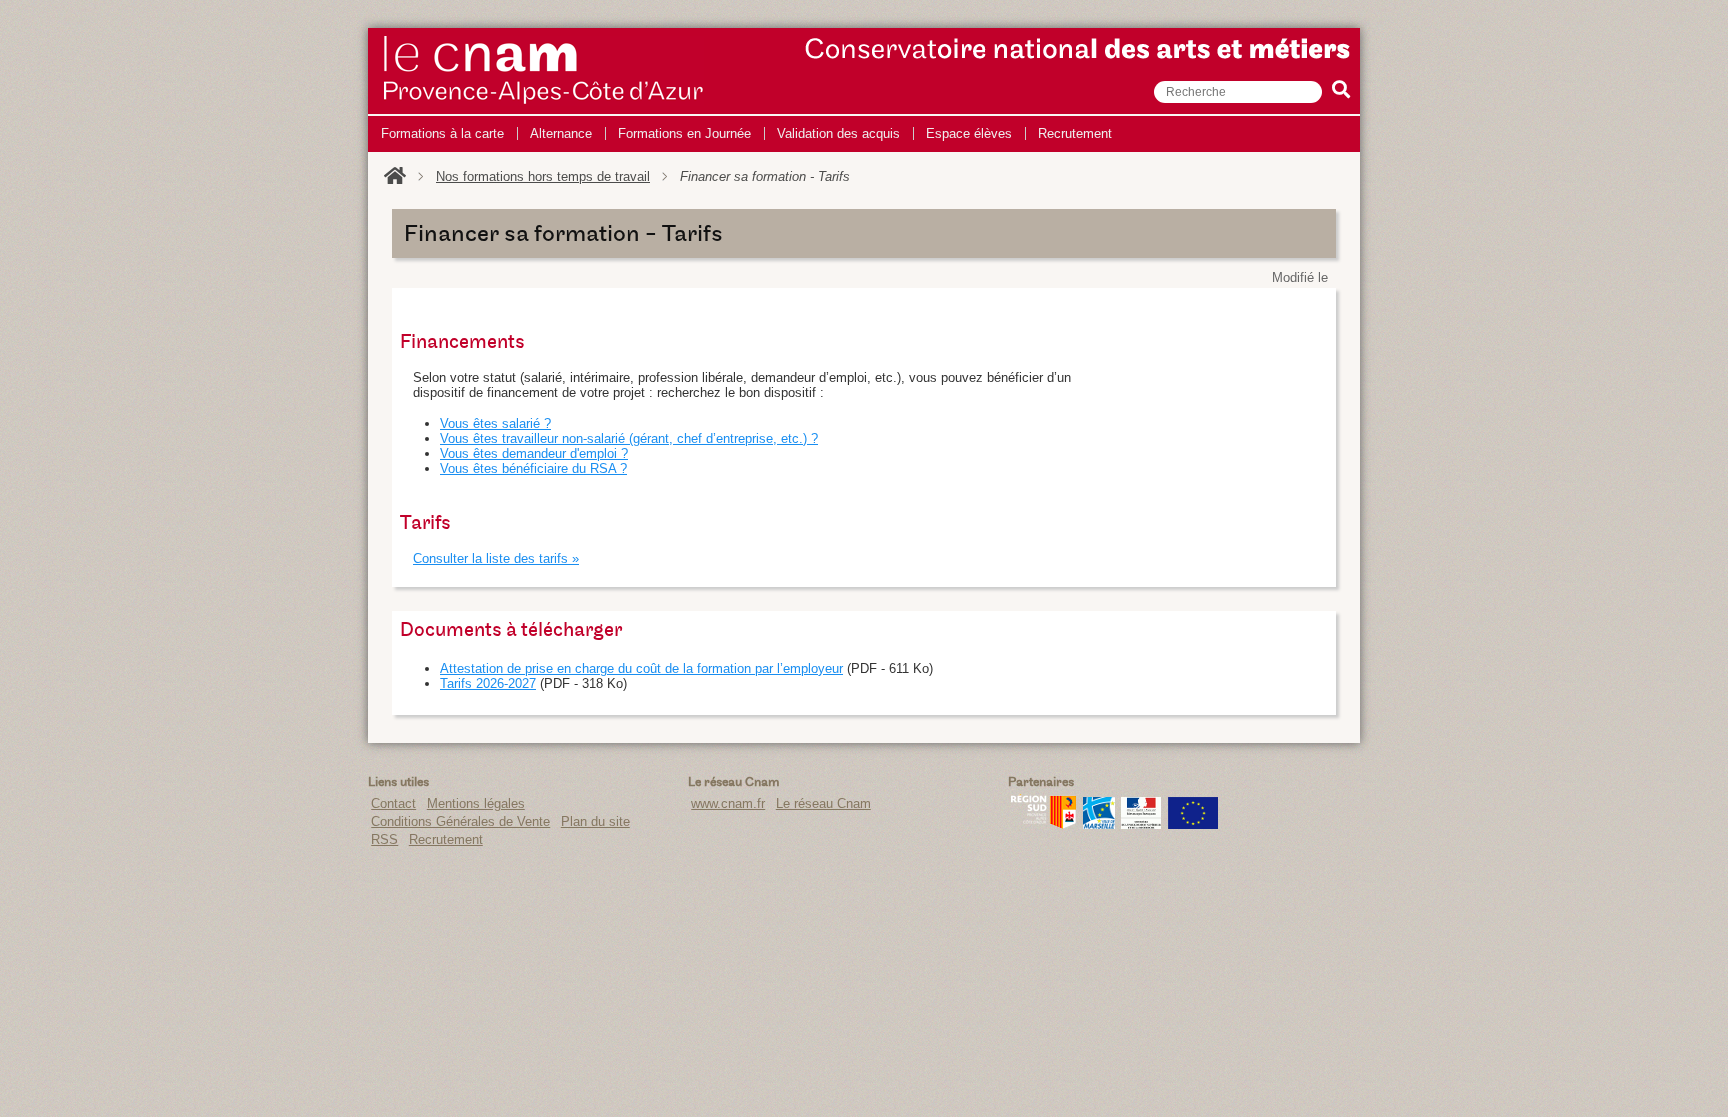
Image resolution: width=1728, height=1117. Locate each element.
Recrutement (446, 839)
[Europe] (1193, 824)
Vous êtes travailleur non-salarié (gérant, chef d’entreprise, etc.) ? (629, 438)
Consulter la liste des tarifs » (496, 558)
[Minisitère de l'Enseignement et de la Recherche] (1141, 824)
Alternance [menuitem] (561, 133)
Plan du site (595, 821)
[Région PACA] (1043, 824)
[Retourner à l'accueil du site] (395, 176)
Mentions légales (476, 803)
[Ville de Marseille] (1099, 824)
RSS (384, 839)
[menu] (746, 134)
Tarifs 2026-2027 (488, 683)
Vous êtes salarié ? (495, 423)
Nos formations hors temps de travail (543, 176)
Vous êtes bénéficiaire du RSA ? (533, 468)
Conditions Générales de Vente (460, 821)
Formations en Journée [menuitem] (684, 133)
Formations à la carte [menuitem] (442, 133)
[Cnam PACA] (544, 104)
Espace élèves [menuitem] (969, 133)
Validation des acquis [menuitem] (838, 133)
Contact (393, 803)
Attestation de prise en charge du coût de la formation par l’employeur (641, 668)
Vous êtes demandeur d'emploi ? (534, 453)
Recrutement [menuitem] (1075, 133)
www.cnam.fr (728, 803)
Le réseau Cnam (823, 803)
